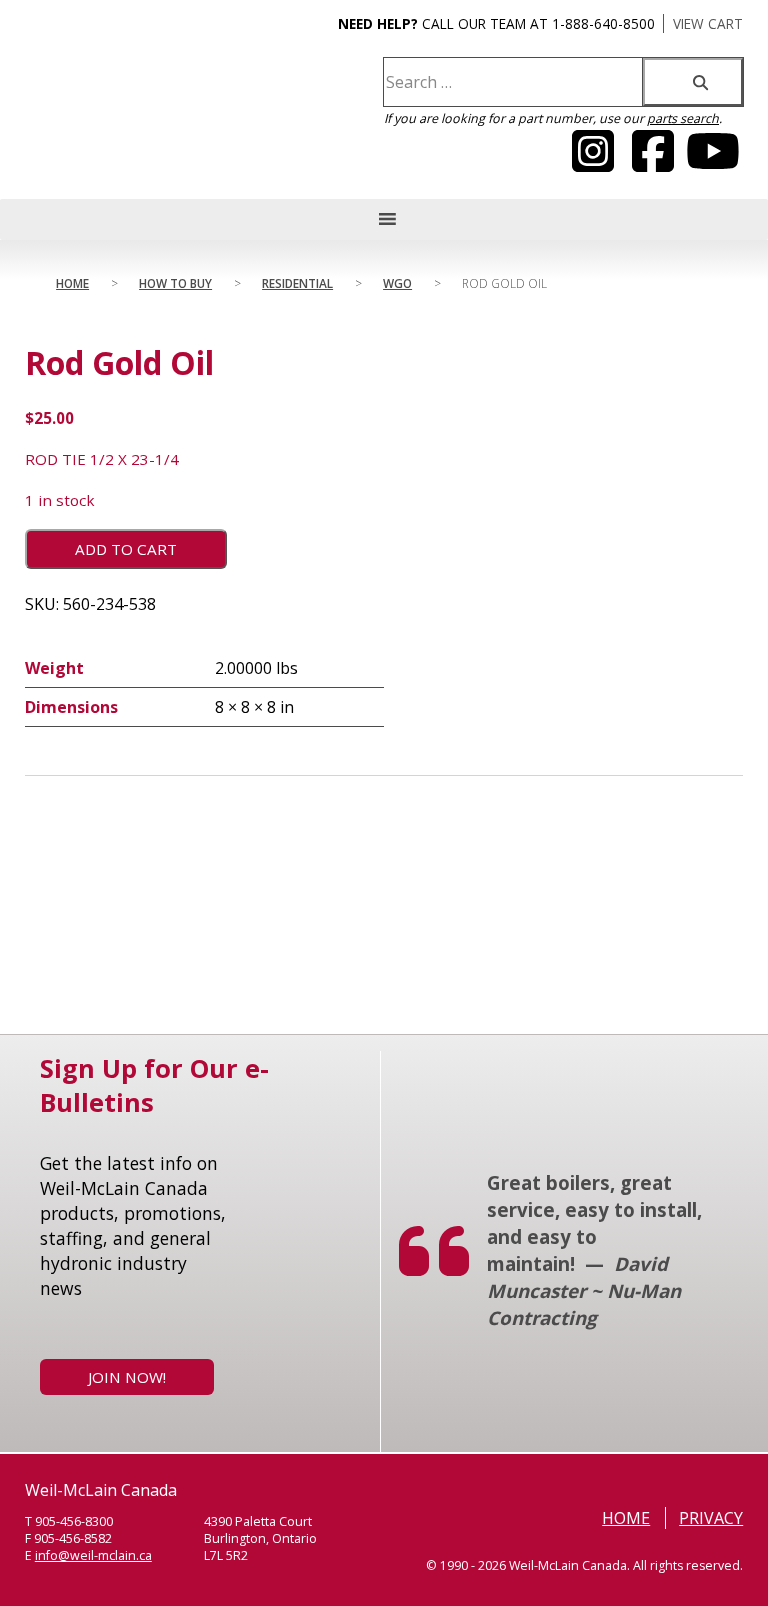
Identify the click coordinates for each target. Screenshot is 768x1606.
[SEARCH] (693, 82)
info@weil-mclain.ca (93, 1555)
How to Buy (175, 283)
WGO (397, 283)
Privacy (711, 1518)
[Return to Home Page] (124, 116)
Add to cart (126, 549)
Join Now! (127, 1377)
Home (72, 283)
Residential (297, 283)
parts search (683, 118)
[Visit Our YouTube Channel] (593, 163)
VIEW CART (708, 23)
